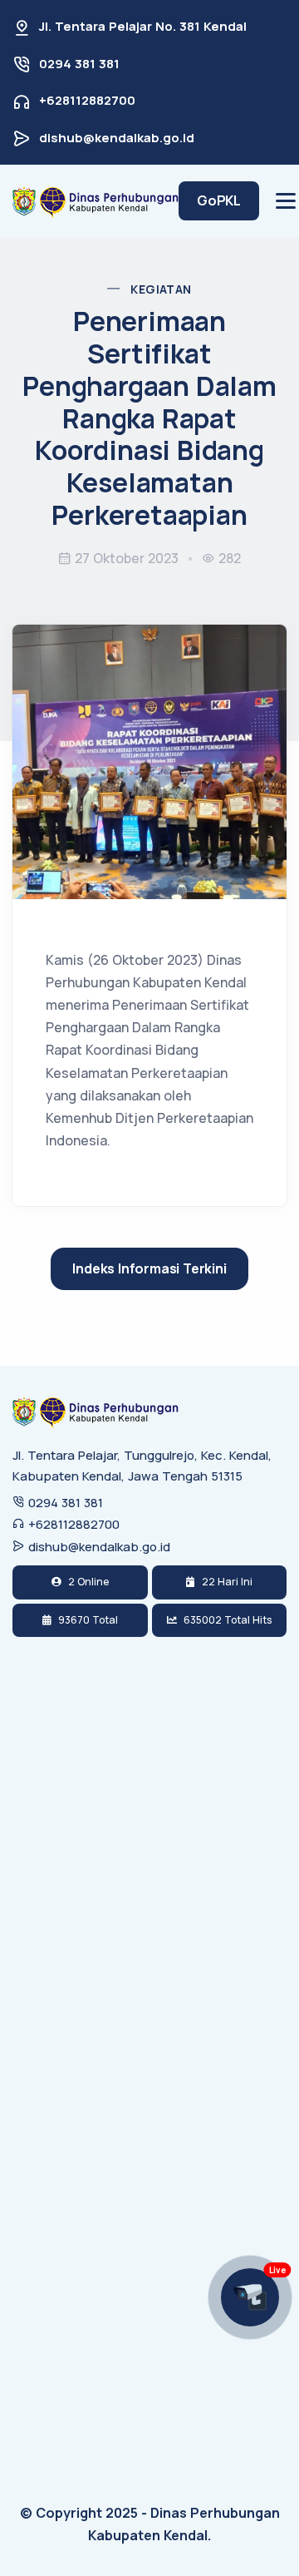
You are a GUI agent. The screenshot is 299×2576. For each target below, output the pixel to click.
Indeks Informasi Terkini (149, 1268)
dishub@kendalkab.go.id (117, 138)
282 (230, 558)
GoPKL (219, 200)
